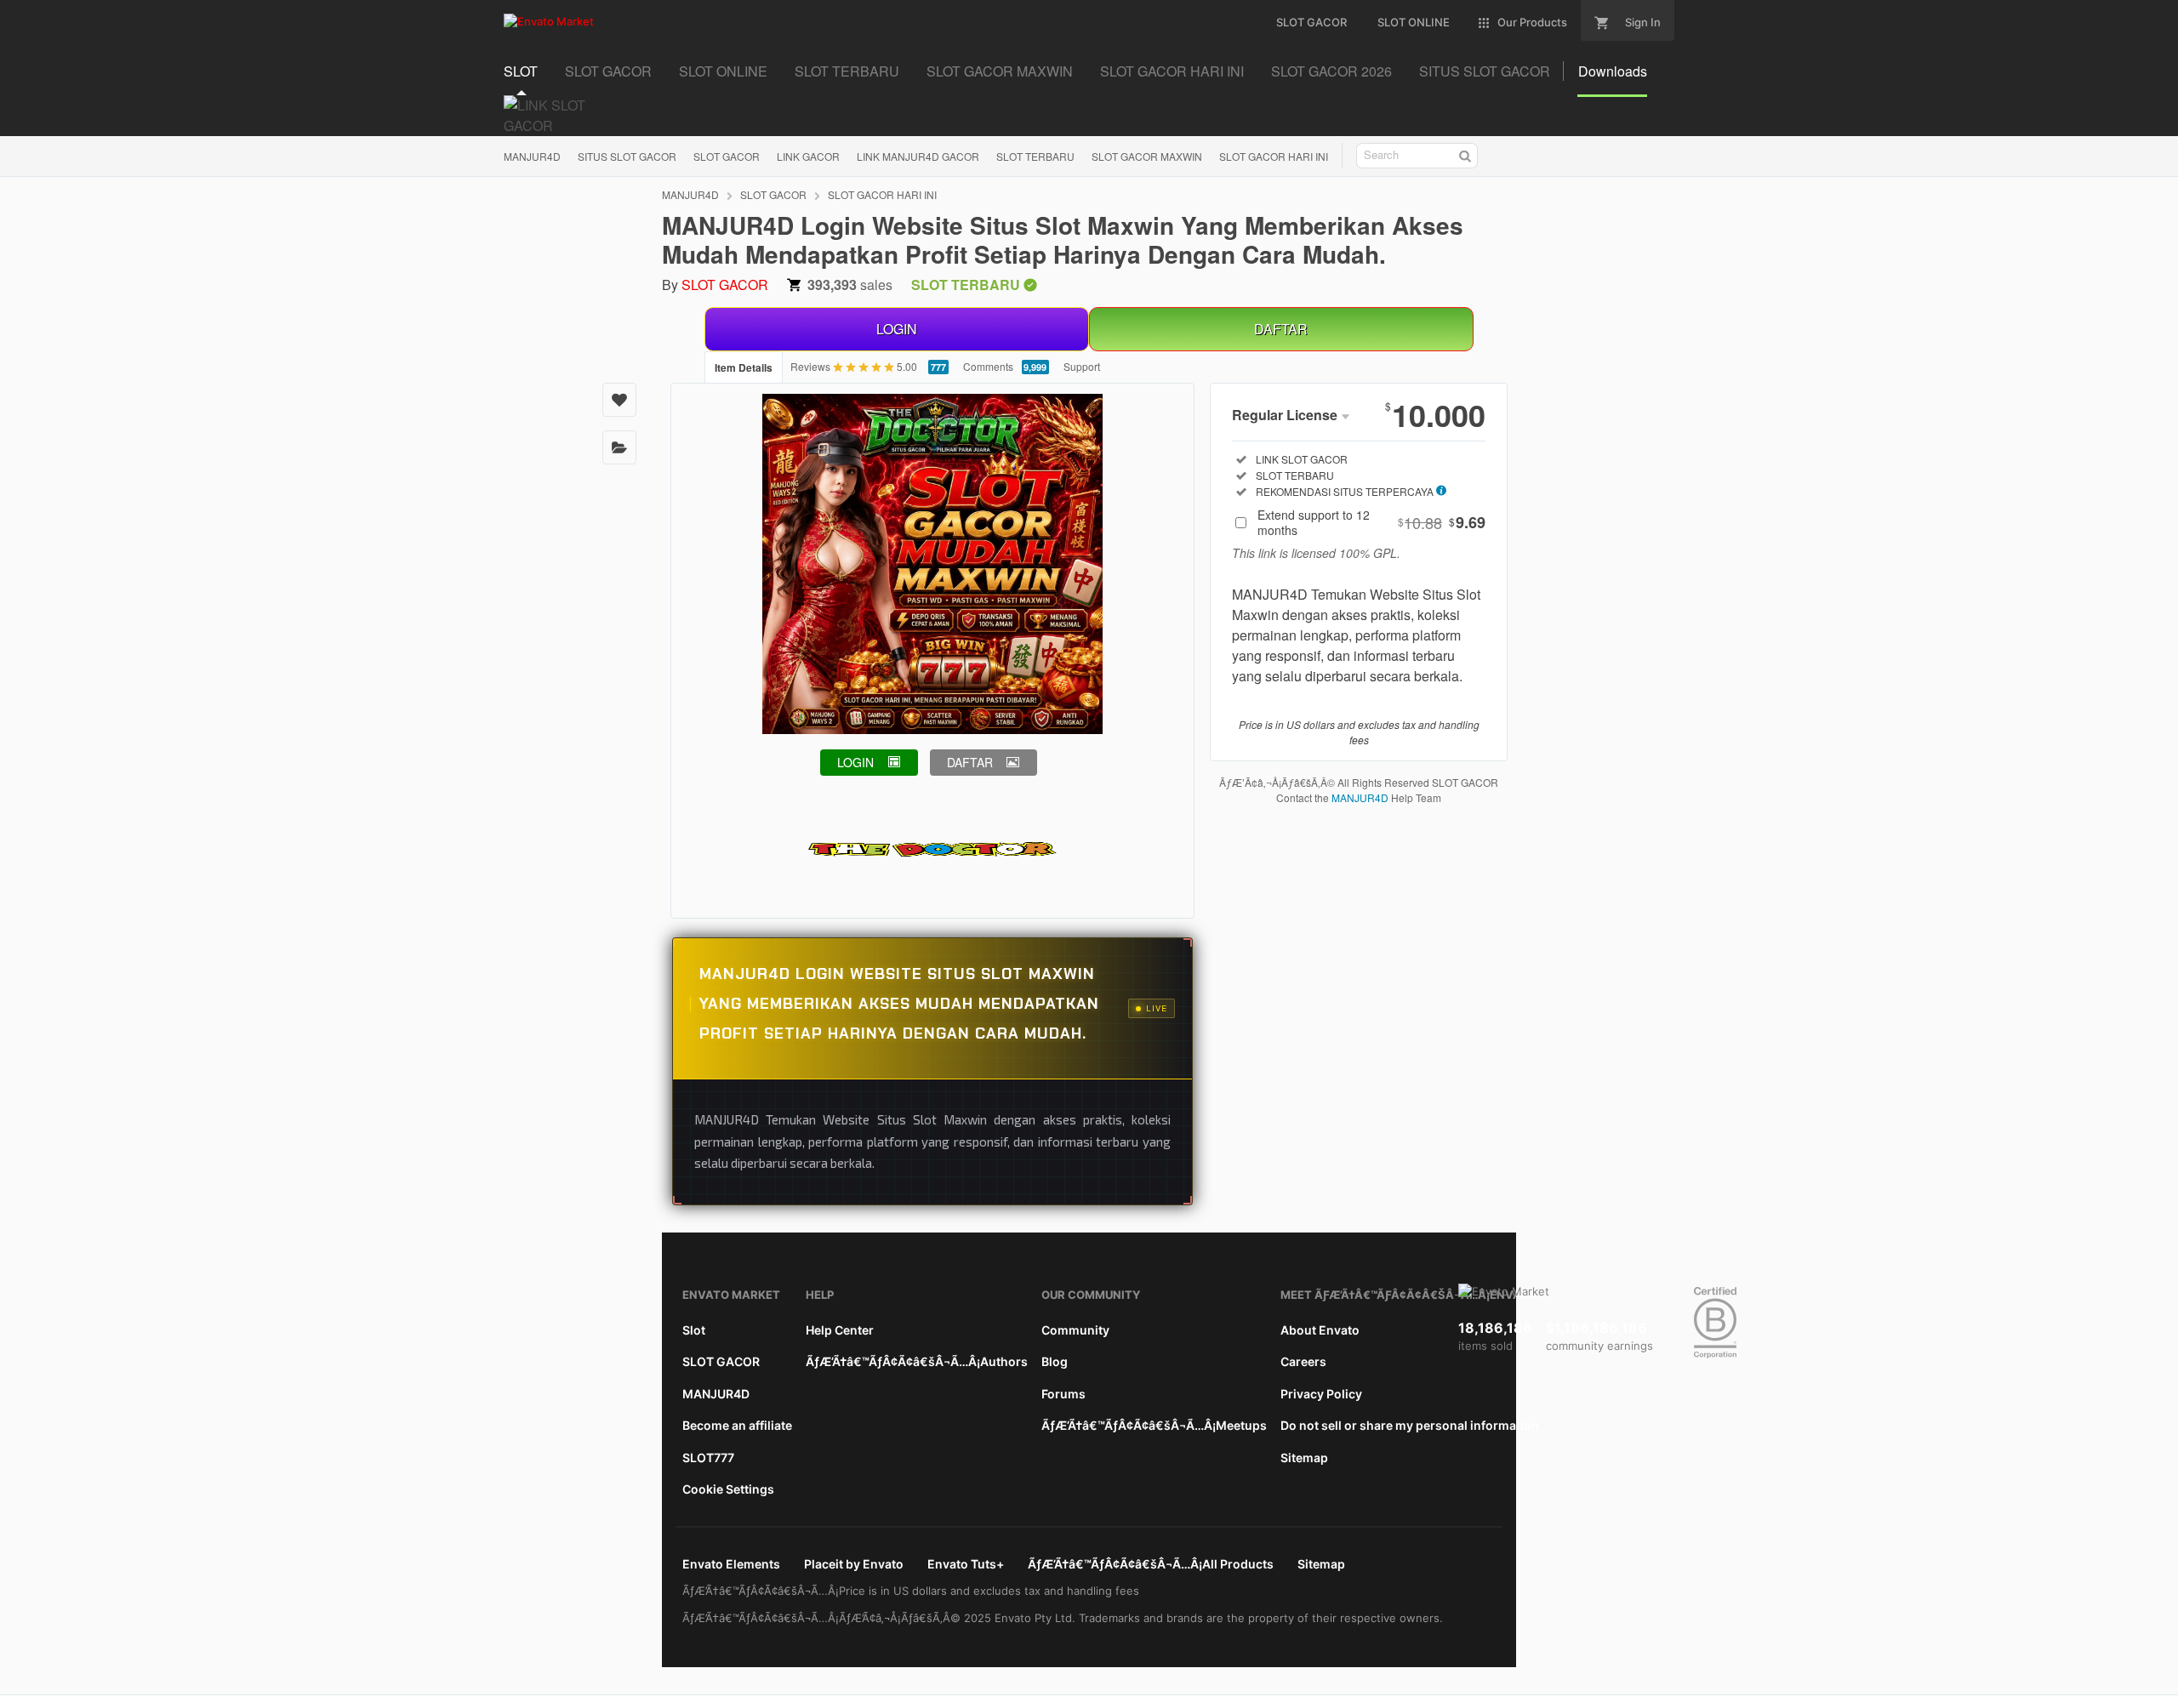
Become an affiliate (737, 1425)
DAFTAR (1281, 329)
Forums (1063, 1394)
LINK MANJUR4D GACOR (918, 156)
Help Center (840, 1330)
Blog (1055, 1361)
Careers (1303, 1361)
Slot (694, 1330)
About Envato (1320, 1330)
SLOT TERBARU (1035, 156)
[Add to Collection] (619, 447)
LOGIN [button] (855, 762)
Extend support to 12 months (1371, 522)
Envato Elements (731, 1564)
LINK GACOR (808, 156)
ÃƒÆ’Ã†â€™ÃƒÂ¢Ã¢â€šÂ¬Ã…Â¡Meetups (1154, 1425)
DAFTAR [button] (970, 762)
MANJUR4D (532, 156)
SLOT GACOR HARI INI (1274, 156)
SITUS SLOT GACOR (627, 156)
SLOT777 (708, 1457)
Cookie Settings (728, 1489)
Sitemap (1304, 1457)
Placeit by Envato (854, 1564)
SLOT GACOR (727, 156)
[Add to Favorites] (619, 400)
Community (1075, 1330)
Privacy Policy (1321, 1394)
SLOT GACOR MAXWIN (1147, 156)
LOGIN (897, 329)
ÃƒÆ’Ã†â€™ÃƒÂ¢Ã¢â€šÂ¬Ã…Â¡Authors (917, 1361)
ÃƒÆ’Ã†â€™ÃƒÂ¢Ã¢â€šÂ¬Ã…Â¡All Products (1151, 1564)
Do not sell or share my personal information (1410, 1425)
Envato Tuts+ (966, 1564)
